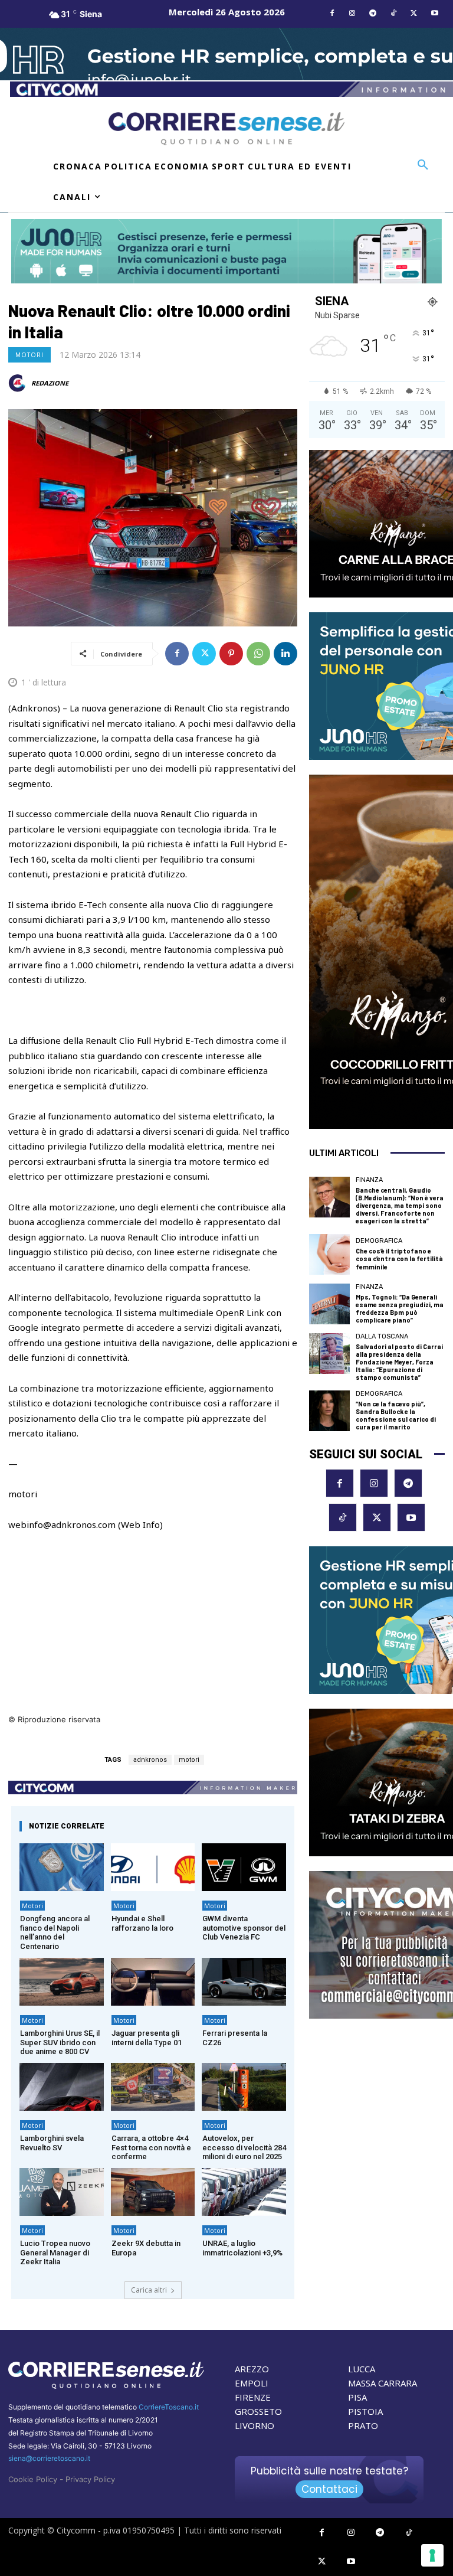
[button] (423, 165)
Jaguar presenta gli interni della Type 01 (147, 2038)
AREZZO (252, 2369)
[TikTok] (394, 14)
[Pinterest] (231, 654)
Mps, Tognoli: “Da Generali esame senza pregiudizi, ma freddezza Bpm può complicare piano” (400, 1309)
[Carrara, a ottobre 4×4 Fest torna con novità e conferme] (153, 2087)
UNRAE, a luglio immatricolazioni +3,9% (242, 2248)
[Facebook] (332, 14)
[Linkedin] (285, 654)
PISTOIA (365, 2411)
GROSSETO (258, 2411)
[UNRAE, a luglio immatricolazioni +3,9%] (244, 2192)
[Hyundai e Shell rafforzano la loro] (153, 1867)
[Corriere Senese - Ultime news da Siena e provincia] (226, 129)
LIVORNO (255, 2425)
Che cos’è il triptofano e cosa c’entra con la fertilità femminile (399, 1258)
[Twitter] (414, 14)
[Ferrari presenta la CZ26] (244, 1982)
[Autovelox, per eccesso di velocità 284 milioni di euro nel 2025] (244, 2087)
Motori (29, 355)
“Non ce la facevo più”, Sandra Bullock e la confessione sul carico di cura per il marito (396, 1416)
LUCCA (362, 2369)
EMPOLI (252, 2383)
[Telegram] (373, 14)
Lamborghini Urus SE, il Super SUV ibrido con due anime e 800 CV (60, 2042)
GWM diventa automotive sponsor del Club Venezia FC (244, 1928)
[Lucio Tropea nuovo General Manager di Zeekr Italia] (62, 2192)
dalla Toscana (382, 1336)
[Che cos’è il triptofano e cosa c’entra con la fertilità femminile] (329, 1254)
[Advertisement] (153, 1630)
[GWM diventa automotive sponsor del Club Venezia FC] (244, 1867)
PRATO (363, 2425)
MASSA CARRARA (383, 2383)
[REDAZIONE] (19, 383)
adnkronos (150, 1760)
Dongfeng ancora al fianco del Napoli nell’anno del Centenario (55, 1932)
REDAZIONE (50, 383)
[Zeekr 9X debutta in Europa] (153, 2192)
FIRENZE (253, 2397)
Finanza (369, 1180)
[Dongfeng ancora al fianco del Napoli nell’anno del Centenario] (62, 1867)
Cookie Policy (33, 2479)
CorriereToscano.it (169, 2407)
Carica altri (149, 2290)
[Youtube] (434, 14)
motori (189, 1760)
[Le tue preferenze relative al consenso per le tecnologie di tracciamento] (432, 2555)
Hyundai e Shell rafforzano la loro (142, 1923)
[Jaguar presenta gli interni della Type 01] (153, 1982)
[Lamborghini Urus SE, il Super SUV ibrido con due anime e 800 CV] (62, 1982)
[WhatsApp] (258, 654)
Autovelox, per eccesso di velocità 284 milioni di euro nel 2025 (244, 2147)
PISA (357, 2397)
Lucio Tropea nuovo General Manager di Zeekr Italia (55, 2252)
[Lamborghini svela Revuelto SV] (62, 2087)
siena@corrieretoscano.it (49, 2458)
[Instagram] (352, 14)
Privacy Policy (90, 2479)
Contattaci (329, 2489)
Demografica (379, 1241)
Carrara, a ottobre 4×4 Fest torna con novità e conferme (151, 2147)
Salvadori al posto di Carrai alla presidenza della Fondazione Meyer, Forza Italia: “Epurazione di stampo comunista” (399, 1362)
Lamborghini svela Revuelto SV (52, 2143)
